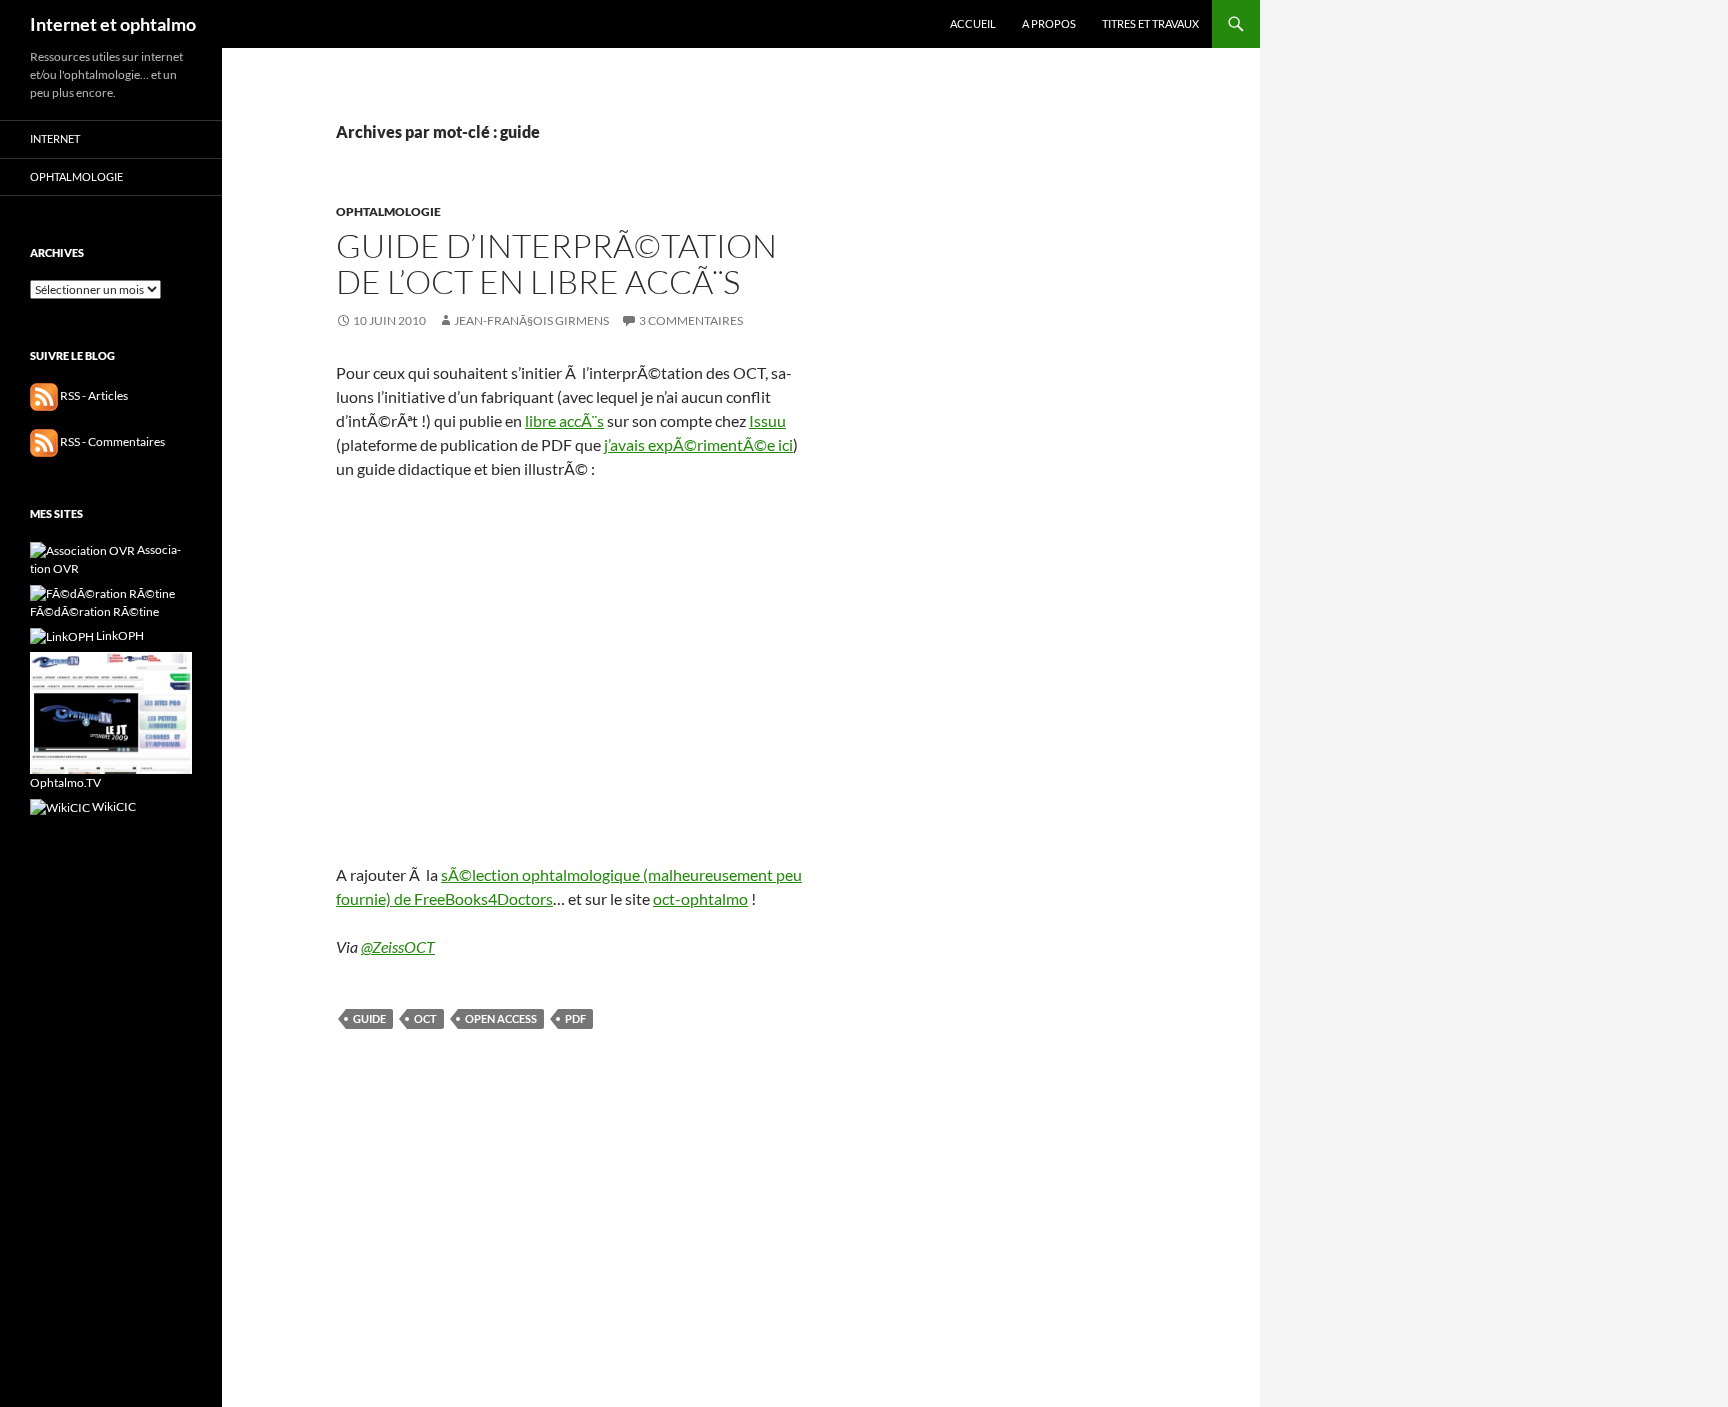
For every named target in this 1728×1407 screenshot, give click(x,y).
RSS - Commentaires (111, 441)
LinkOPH (119, 635)
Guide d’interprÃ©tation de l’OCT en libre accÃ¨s (556, 263)
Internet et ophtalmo (113, 24)
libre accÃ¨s (564, 420)
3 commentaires (691, 320)
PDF (575, 1018)
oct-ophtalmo (700, 898)
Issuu (767, 420)
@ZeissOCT (398, 946)
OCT (425, 1018)
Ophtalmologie (388, 211)
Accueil (973, 23)
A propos (1049, 23)
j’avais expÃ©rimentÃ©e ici (698, 444)
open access (501, 1018)
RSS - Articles (93, 395)
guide (369, 1018)
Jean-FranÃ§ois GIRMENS (531, 320)
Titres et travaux (1150, 23)
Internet (55, 138)
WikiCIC (113, 806)
